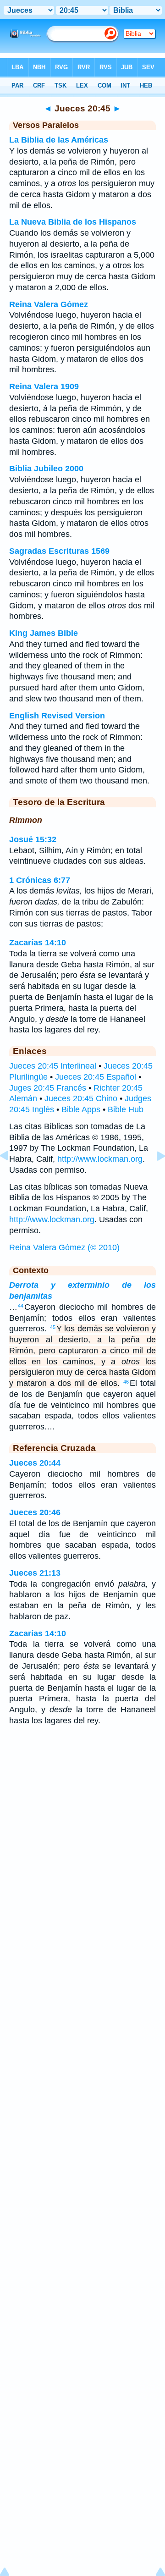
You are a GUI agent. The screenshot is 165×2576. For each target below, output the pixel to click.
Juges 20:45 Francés (48, 1088)
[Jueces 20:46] (154, 1176)
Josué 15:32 (33, 839)
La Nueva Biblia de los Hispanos (73, 222)
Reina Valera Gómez (49, 304)
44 (21, 1306)
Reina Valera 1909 (44, 386)
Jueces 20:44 (35, 1463)
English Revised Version (57, 716)
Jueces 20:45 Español (96, 1077)
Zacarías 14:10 (38, 943)
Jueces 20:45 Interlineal (53, 1066)
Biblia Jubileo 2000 (46, 469)
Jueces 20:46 (35, 1512)
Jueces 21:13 (35, 1573)
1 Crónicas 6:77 (40, 880)
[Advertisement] (82, 1806)
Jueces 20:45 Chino (81, 1098)
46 (126, 1382)
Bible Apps (81, 1109)
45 (53, 1327)
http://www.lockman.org (100, 1159)
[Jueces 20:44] (11, 1176)
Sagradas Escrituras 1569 (59, 551)
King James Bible (44, 633)
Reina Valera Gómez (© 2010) (64, 1247)
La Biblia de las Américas (59, 140)
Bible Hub (126, 1109)
